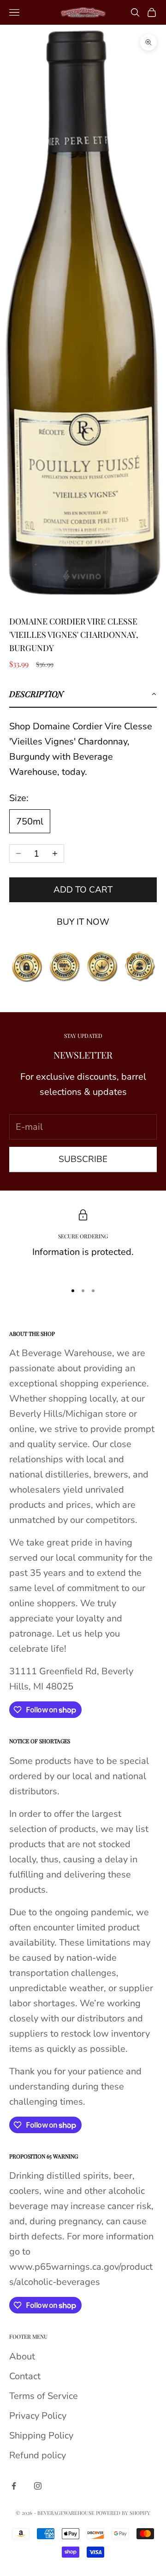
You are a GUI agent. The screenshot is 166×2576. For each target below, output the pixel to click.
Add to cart (83, 890)
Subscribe (83, 1159)
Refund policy (38, 2455)
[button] (83, 694)
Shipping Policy (41, 2436)
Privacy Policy (38, 2416)
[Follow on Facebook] (14, 2486)
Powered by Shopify (123, 2513)
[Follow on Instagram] (38, 2486)
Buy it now (83, 922)
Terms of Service (44, 2396)
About (22, 2356)
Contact (25, 2376)
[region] (83, 1242)
